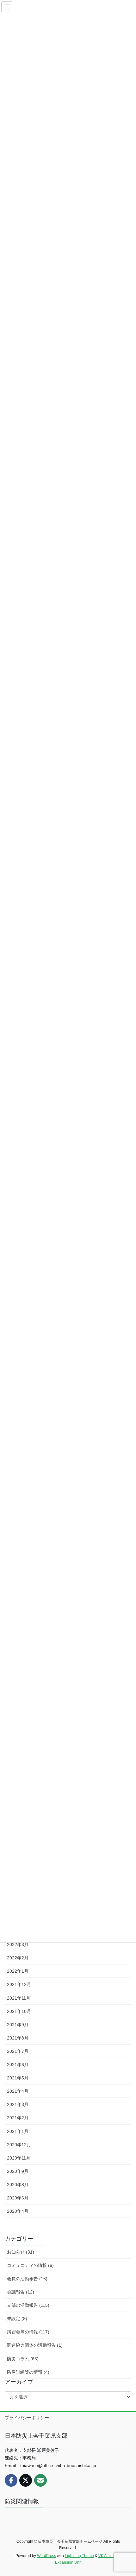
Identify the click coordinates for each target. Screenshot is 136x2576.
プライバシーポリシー (27, 2418)
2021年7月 (18, 2051)
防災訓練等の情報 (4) (28, 2372)
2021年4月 (18, 2091)
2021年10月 (19, 2011)
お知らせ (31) (21, 2252)
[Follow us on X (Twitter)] (26, 2480)
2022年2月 (18, 1958)
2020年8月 (18, 2185)
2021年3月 (18, 2104)
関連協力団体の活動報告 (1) (35, 2345)
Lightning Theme (79, 2556)
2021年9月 (18, 2025)
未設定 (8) (17, 2319)
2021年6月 (18, 2065)
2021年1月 (18, 2131)
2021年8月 (18, 2038)
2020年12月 (19, 2145)
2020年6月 (18, 2198)
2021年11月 (19, 1998)
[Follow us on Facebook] (11, 2480)
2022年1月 (18, 1971)
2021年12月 (19, 1984)
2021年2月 (18, 2118)
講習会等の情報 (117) (28, 2332)
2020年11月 (19, 2158)
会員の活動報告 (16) (27, 2279)
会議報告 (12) (21, 2292)
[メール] (40, 2480)
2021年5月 (18, 2078)
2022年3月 (18, 1945)
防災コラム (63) (23, 2359)
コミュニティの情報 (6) (30, 2265)
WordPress (46, 2556)
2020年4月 (18, 2211)
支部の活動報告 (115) (28, 2305)
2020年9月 (18, 2171)
